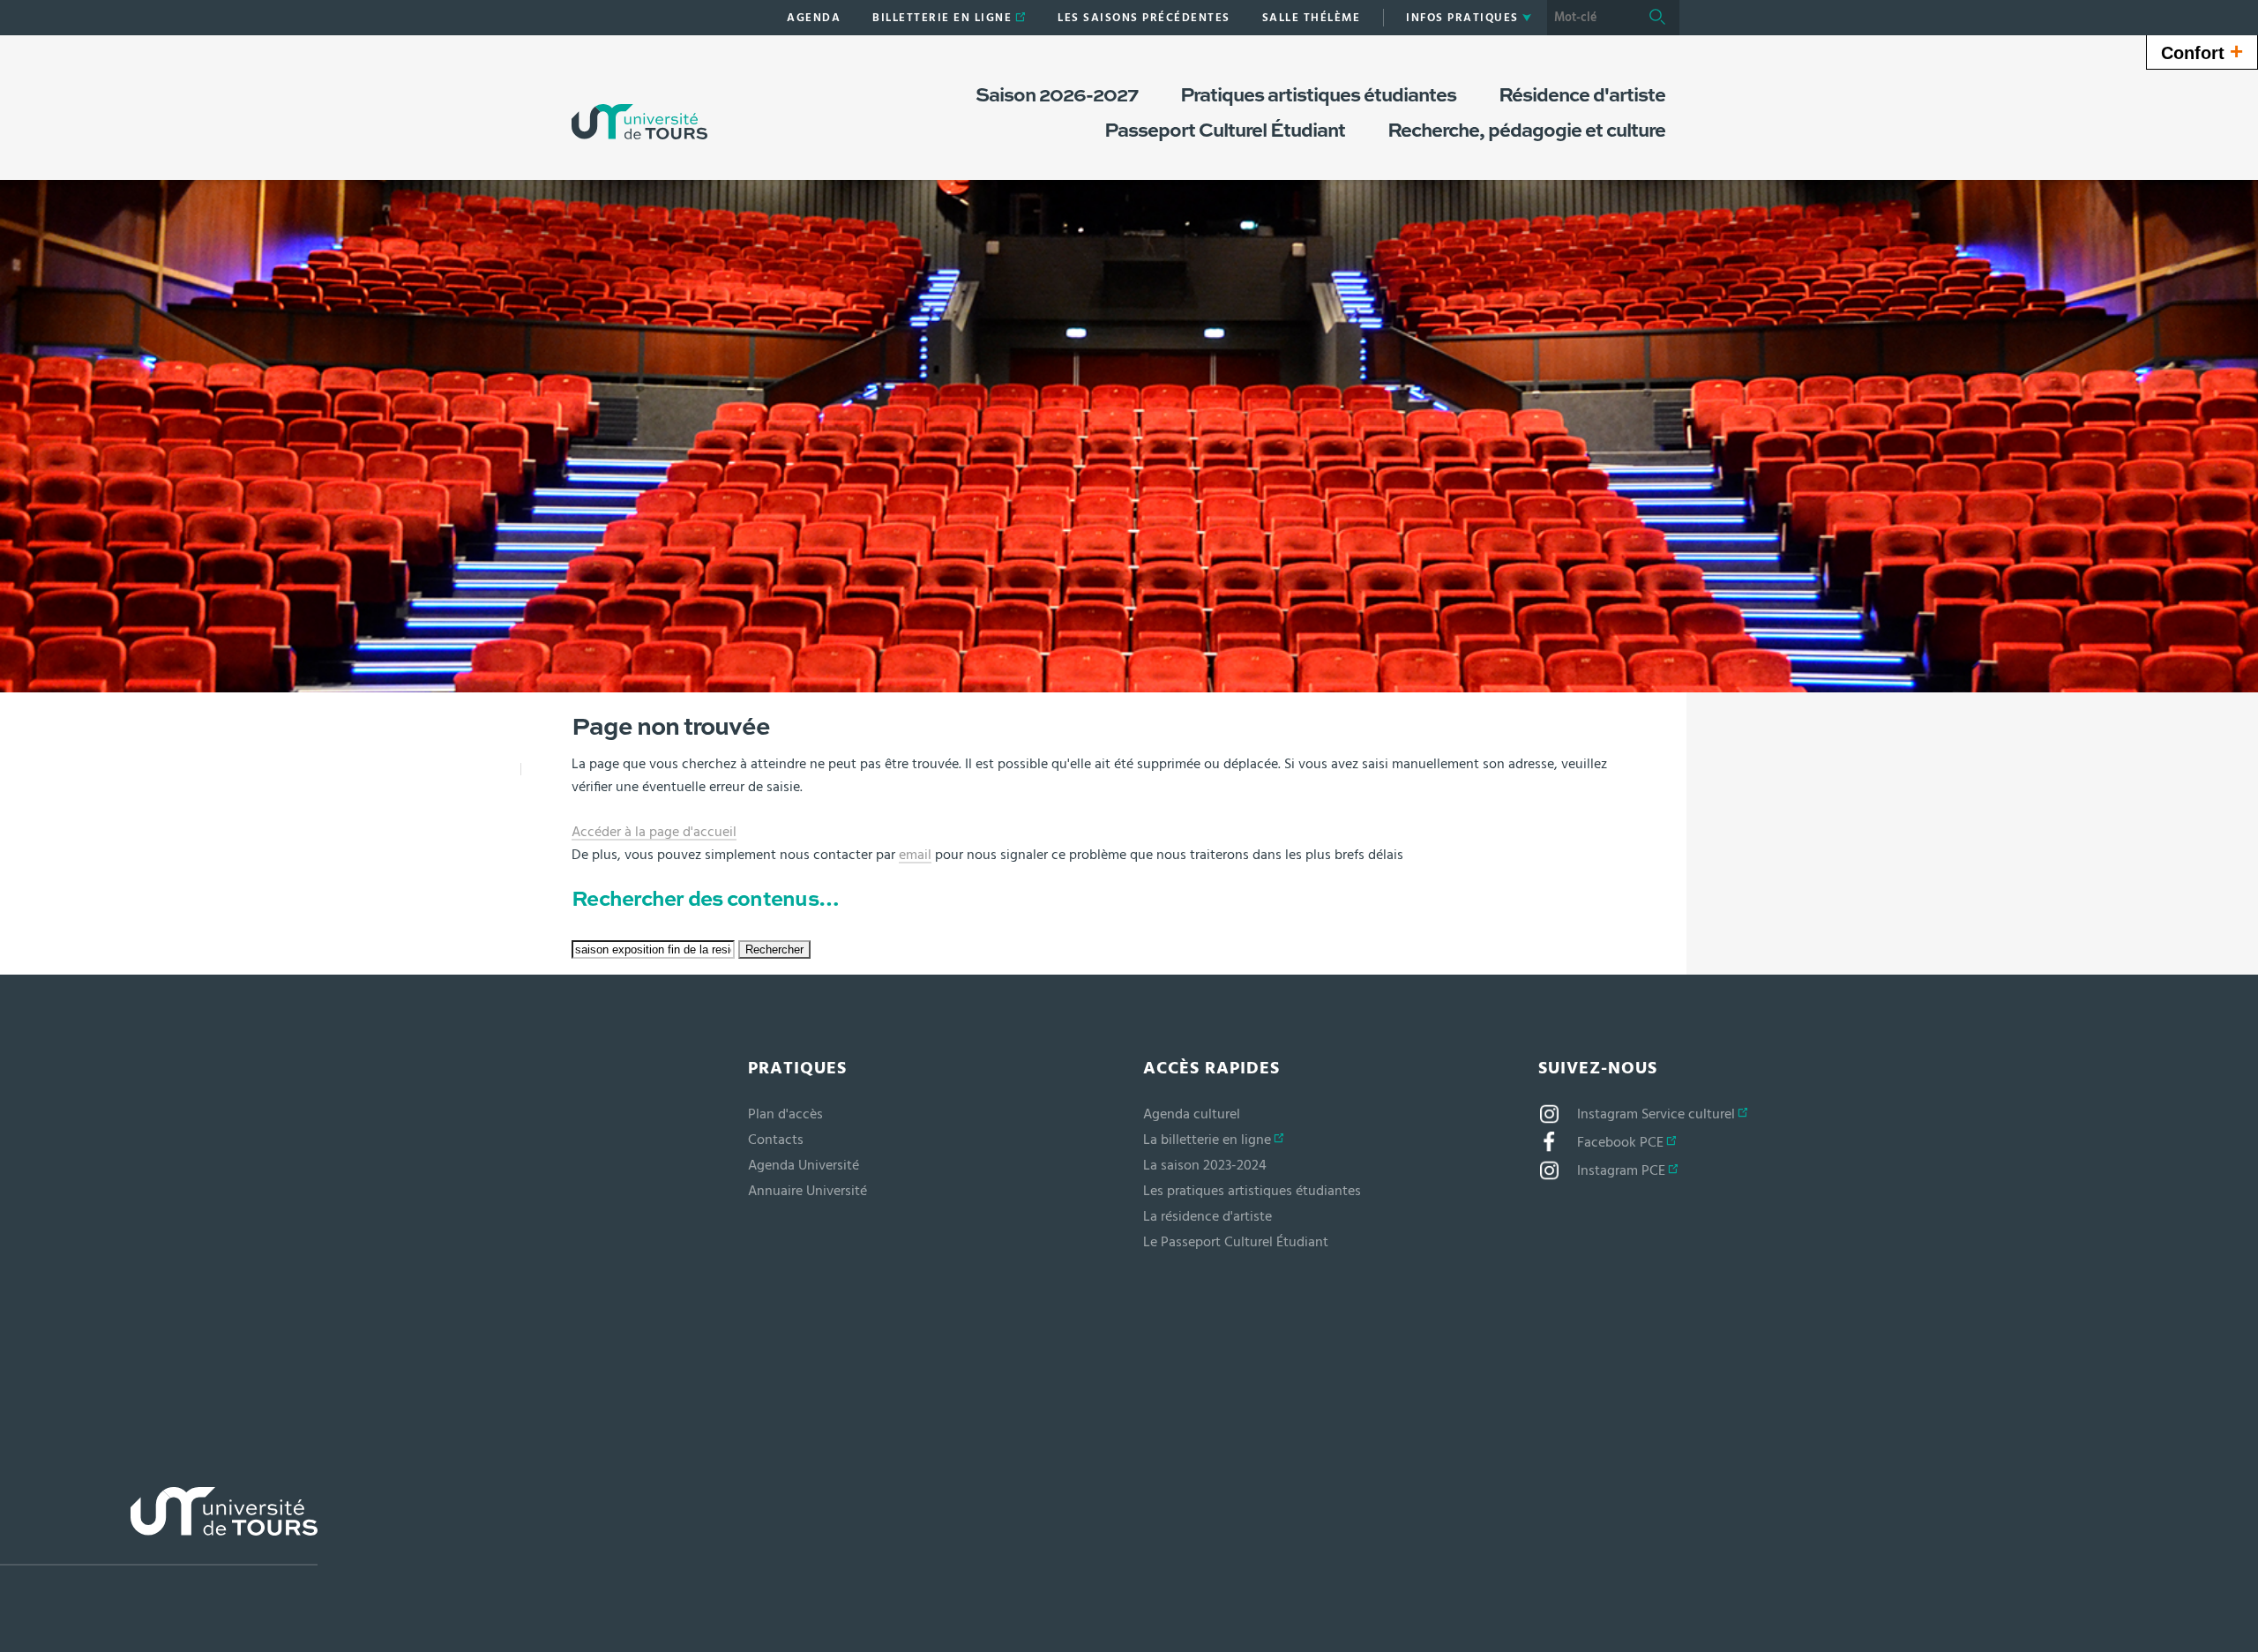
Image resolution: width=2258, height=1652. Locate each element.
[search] (1591, 18)
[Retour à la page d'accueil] (639, 104)
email (915, 855)
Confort (2202, 51)
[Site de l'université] (159, 1526)
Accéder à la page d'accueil (654, 832)
